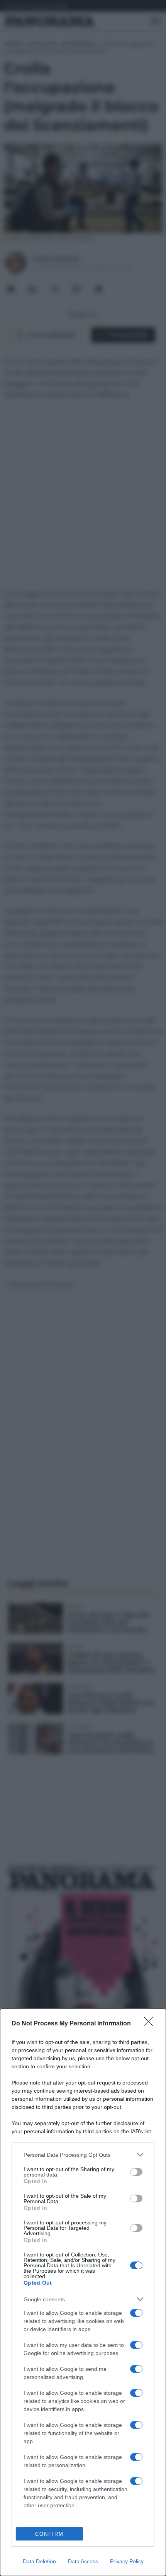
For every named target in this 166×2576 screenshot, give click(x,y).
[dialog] (83, 2292)
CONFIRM (49, 2534)
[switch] (136, 2172)
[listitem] (83, 2155)
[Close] (151, 2024)
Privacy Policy (127, 2561)
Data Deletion (39, 2561)
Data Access (83, 2561)
